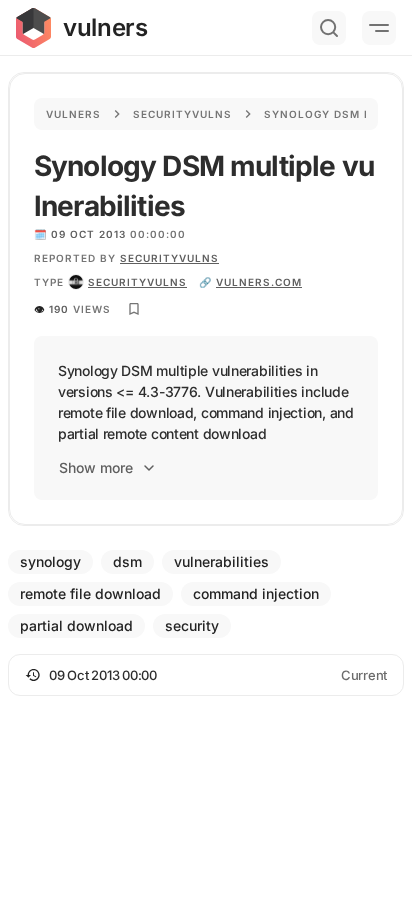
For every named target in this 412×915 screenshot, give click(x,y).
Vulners (73, 114)
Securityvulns (182, 114)
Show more (96, 467)
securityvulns (137, 282)
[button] (206, 675)
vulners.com (259, 282)
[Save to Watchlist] (134, 309)
